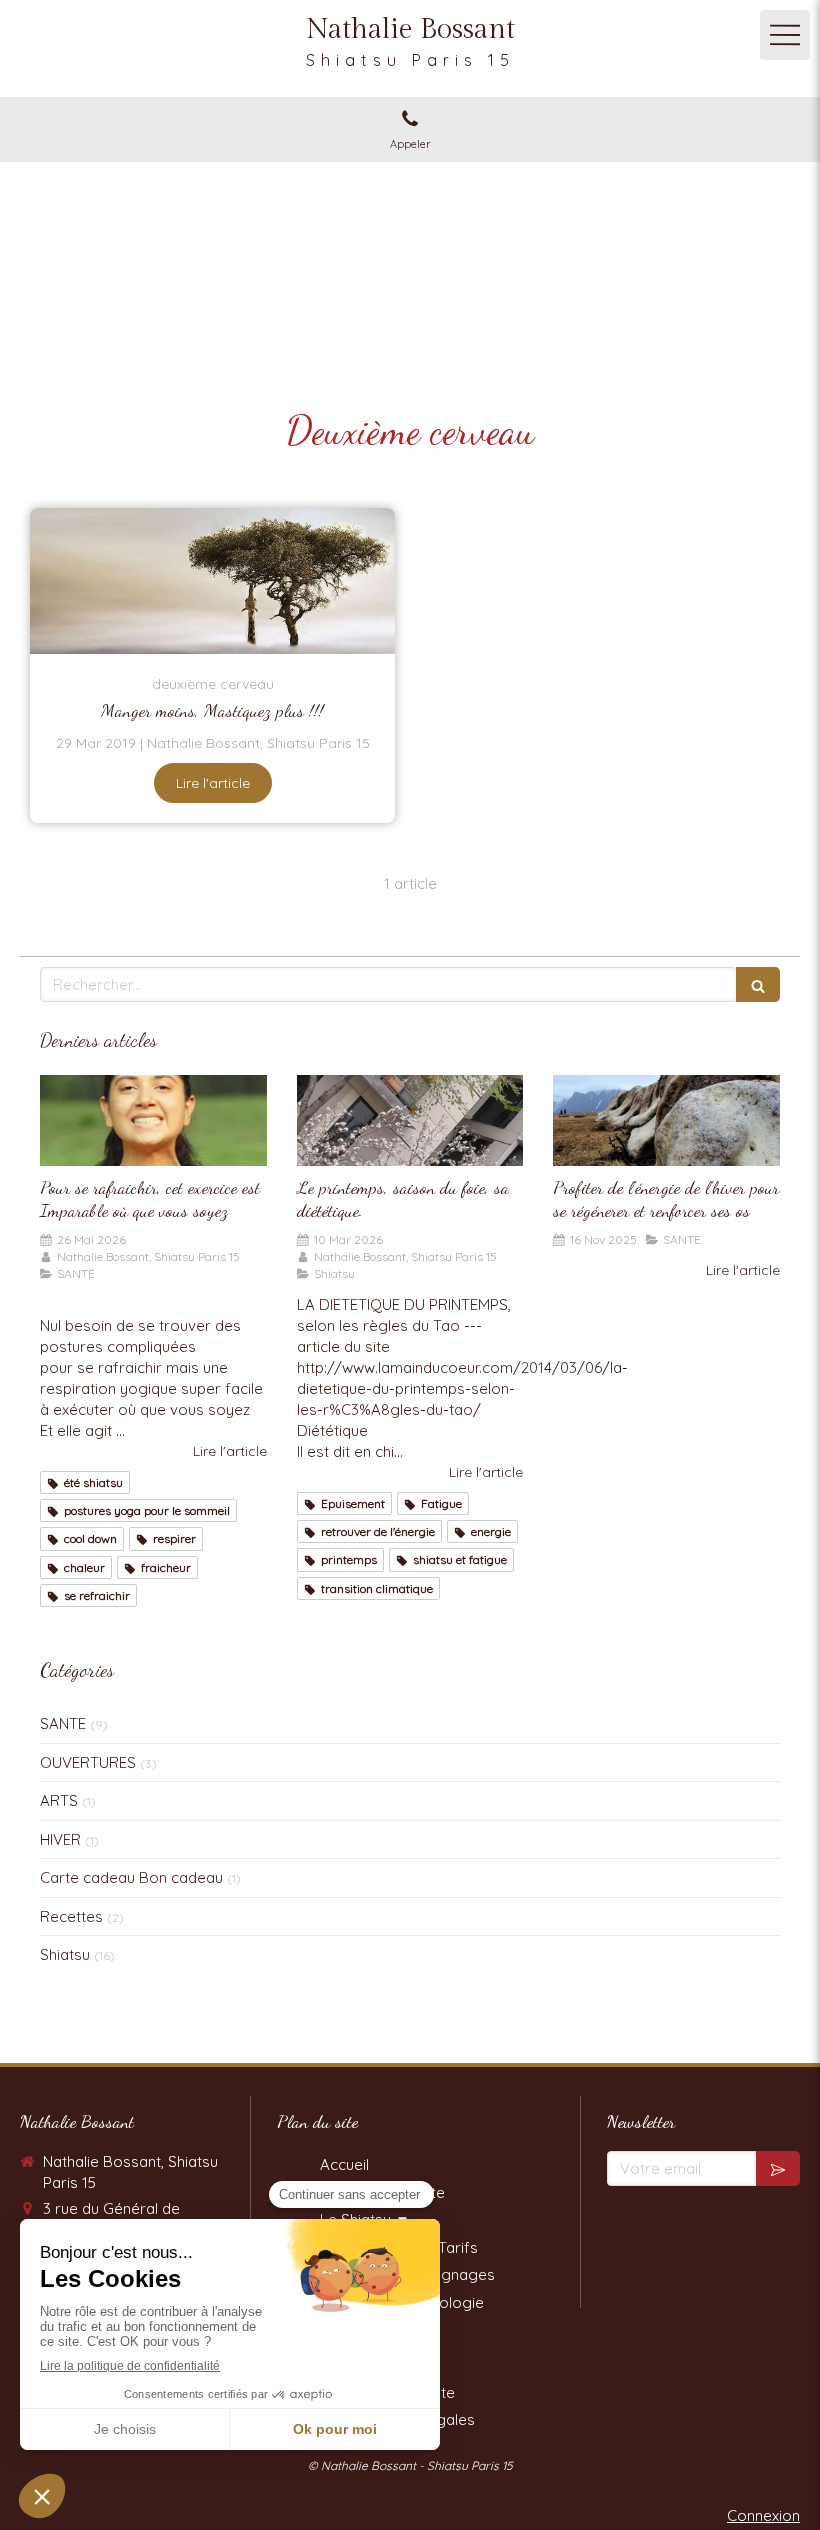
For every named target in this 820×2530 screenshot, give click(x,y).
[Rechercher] (758, 984)
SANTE (63, 1723)
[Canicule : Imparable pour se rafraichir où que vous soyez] (153, 1120)
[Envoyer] (778, 2168)
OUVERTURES (88, 1762)
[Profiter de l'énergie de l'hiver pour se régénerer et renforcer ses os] (666, 1120)
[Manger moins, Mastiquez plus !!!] (212, 581)
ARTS (59, 1800)
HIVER (60, 1839)
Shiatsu (65, 1954)
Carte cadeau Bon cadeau (131, 1877)
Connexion (763, 2515)
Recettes (71, 1916)
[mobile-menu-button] (785, 35)
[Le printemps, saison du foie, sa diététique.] (410, 1120)
